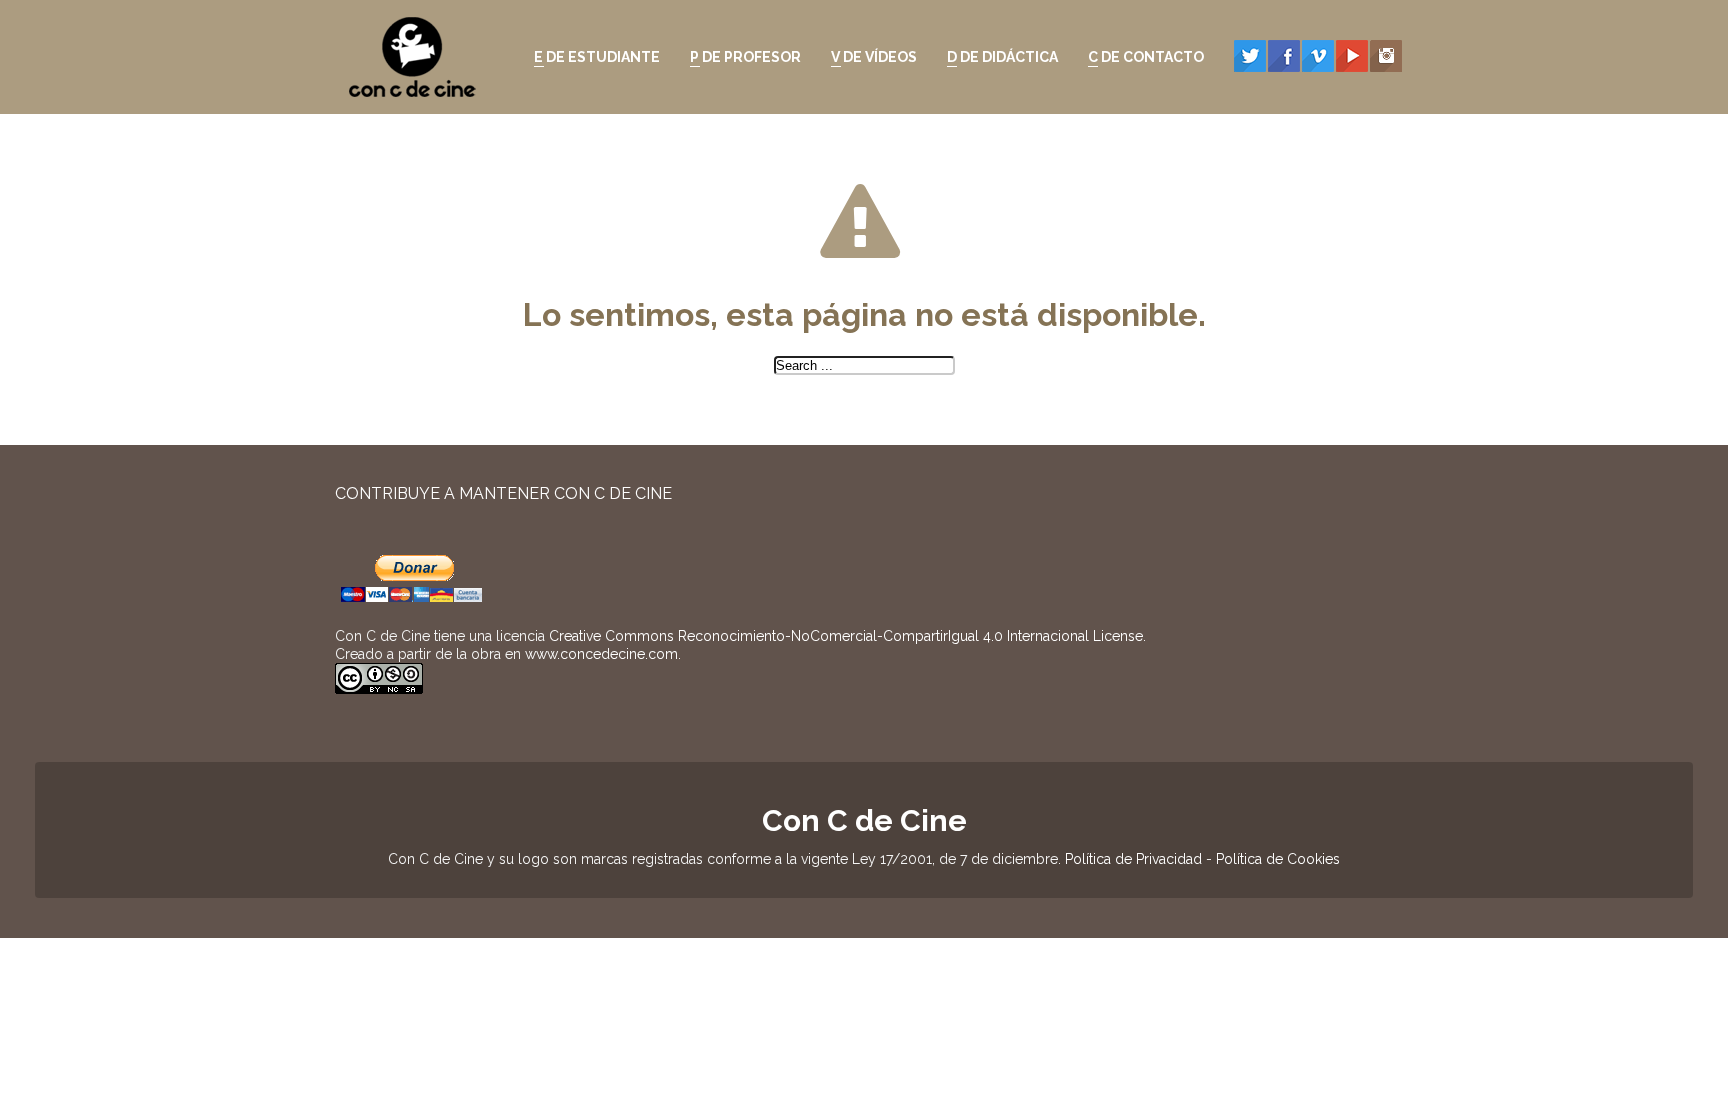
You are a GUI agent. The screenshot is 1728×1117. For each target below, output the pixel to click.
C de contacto (1141, 60)
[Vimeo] (1318, 56)
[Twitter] (1250, 56)
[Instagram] (1386, 56)
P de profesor (740, 60)
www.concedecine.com (601, 654)
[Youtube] (1352, 56)
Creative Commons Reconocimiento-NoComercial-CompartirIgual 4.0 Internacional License (846, 636)
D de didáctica (997, 60)
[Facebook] (1284, 56)
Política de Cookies (1278, 859)
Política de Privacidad (1133, 859)
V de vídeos (869, 60)
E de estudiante (592, 60)
